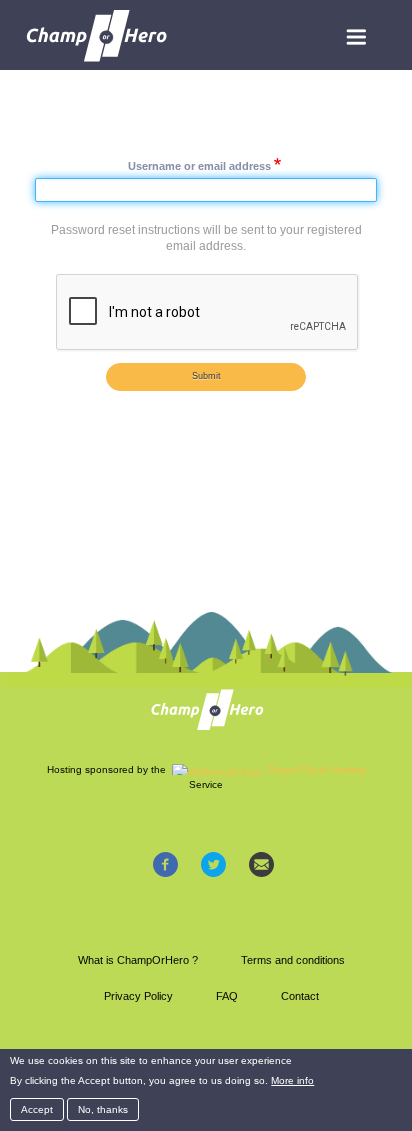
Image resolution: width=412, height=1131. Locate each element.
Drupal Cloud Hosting (317, 769)
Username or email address (199, 165)
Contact (300, 996)
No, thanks (103, 1109)
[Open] (355, 36)
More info (292, 1080)
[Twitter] (213, 864)
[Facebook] (165, 864)
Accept (37, 1109)
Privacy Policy (138, 996)
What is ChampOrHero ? (138, 960)
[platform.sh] (217, 769)
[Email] (261, 864)
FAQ (227, 996)
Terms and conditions (293, 960)
